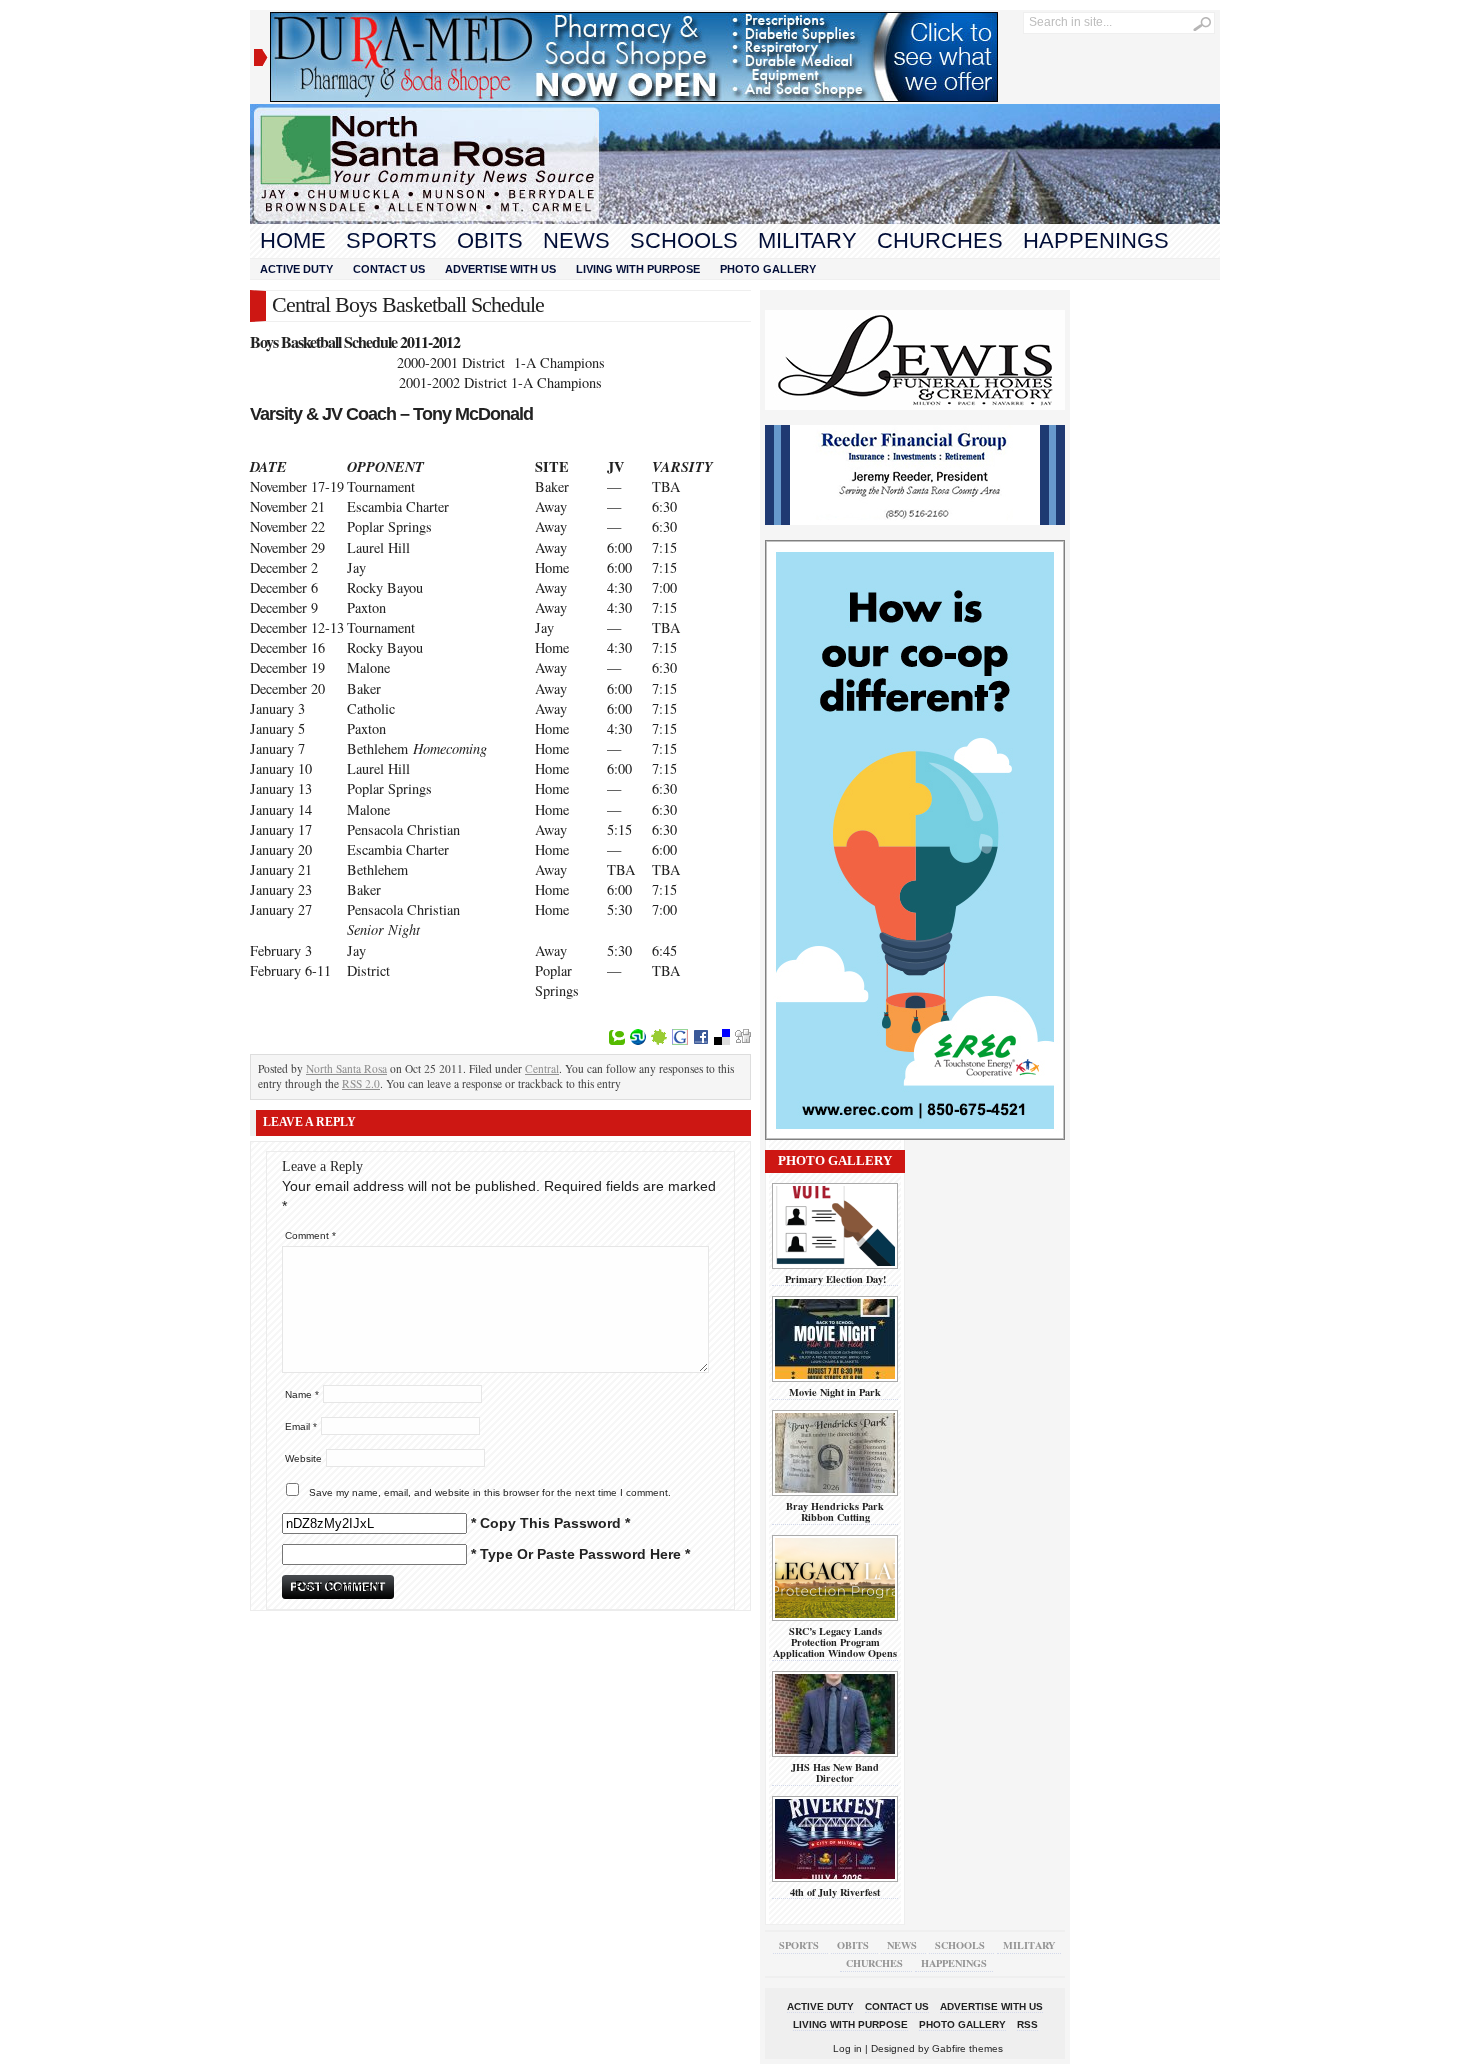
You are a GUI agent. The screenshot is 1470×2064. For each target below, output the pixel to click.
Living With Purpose (638, 269)
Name (302, 1394)
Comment (310, 1235)
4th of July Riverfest (835, 1892)
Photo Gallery (768, 269)
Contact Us (389, 269)
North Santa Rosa (346, 1068)
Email (301, 1426)
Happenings (1096, 240)
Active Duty (296, 269)
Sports (391, 240)
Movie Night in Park (835, 1392)
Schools (684, 240)
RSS (1027, 2024)
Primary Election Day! (835, 1279)
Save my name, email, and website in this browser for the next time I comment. (490, 1492)
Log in (847, 2048)
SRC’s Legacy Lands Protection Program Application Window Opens (835, 1642)
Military (807, 240)
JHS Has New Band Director (835, 1772)
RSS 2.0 (361, 1083)
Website (303, 1458)
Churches (940, 240)
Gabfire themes (967, 2048)
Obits (490, 240)
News (576, 240)
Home (293, 240)
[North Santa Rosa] (735, 219)
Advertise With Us (500, 269)
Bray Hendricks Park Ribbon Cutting (835, 1511)
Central (542, 1068)
